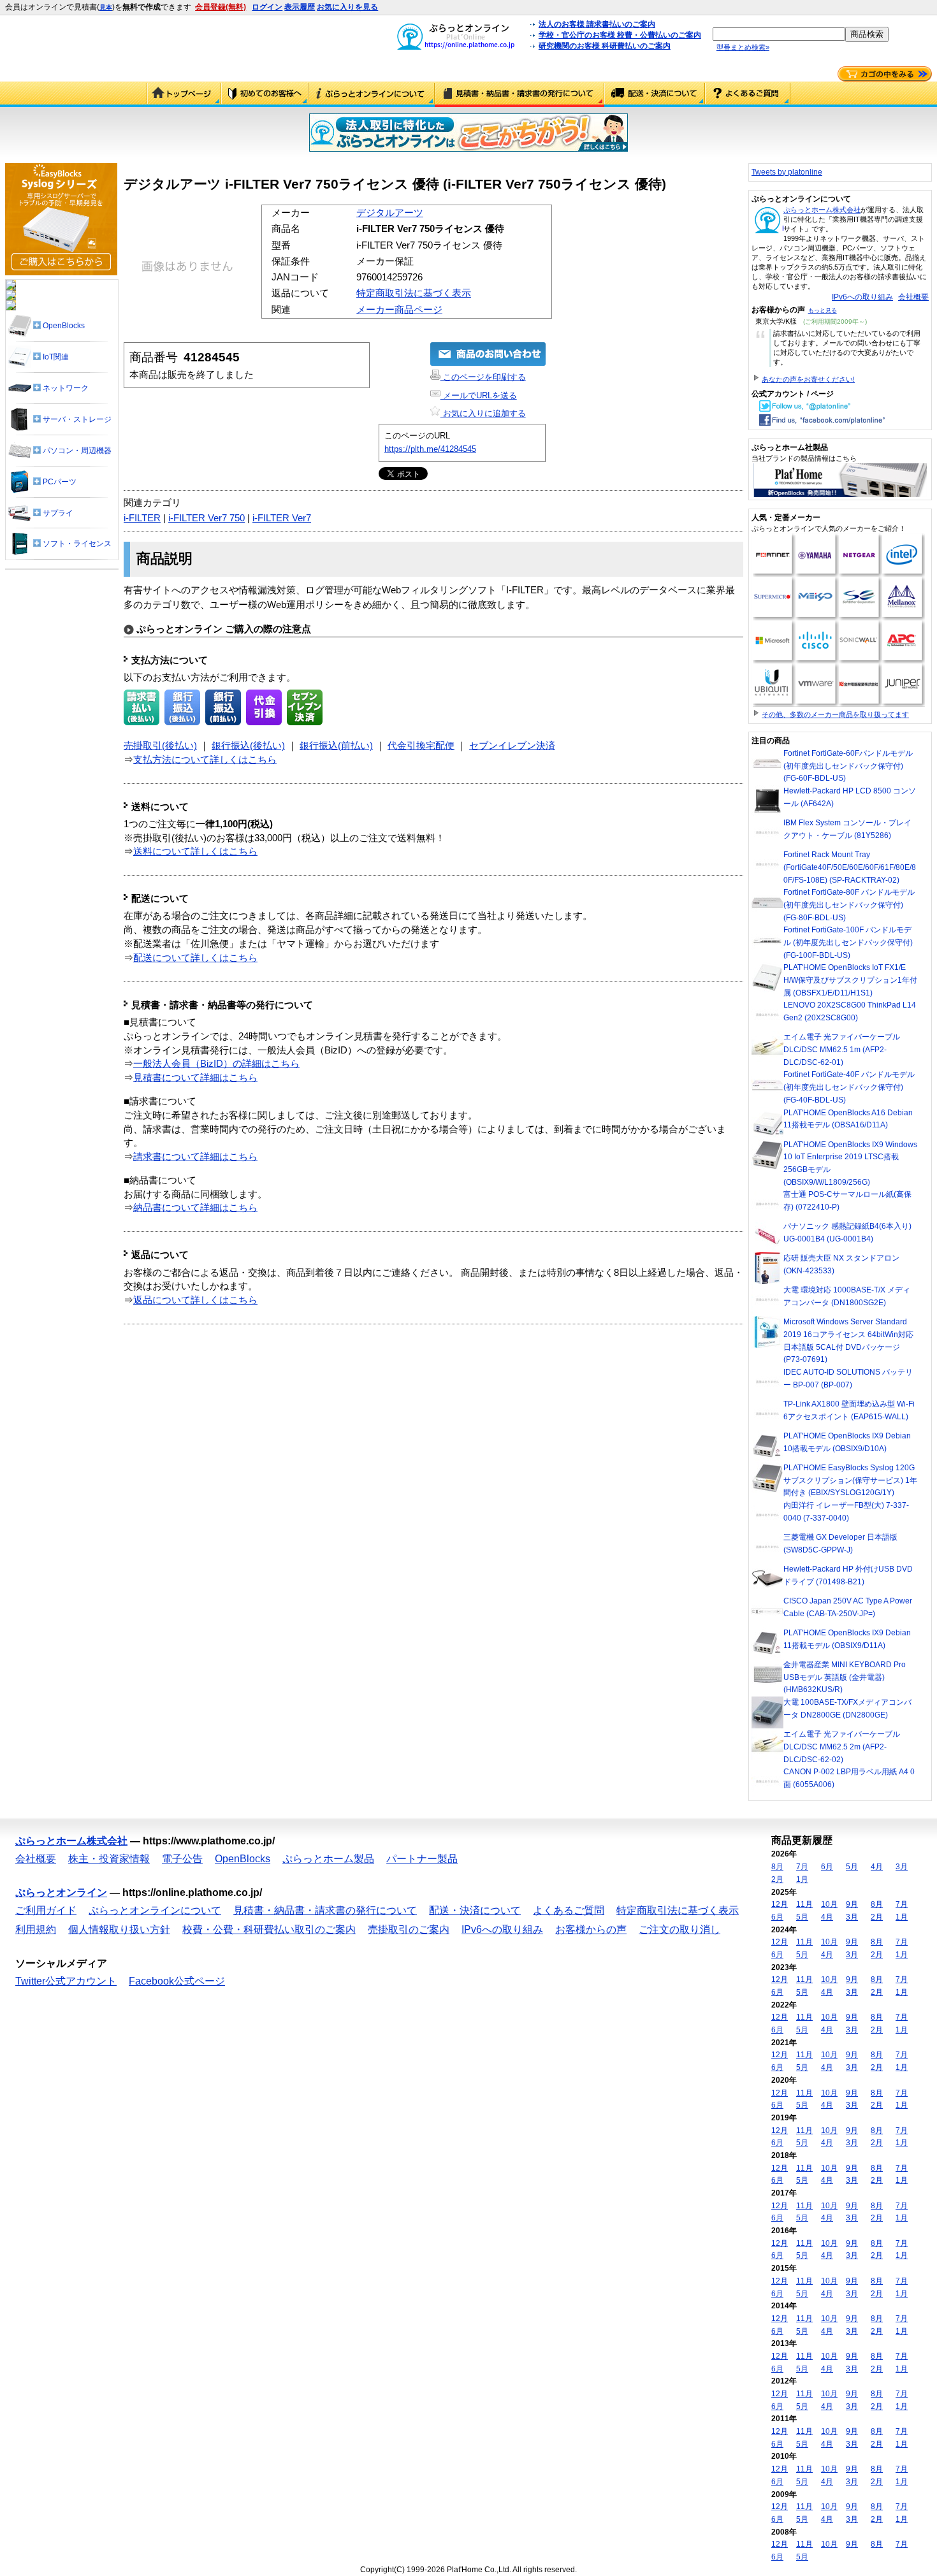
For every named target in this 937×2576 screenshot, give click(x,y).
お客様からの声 (591, 1929)
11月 (804, 1904)
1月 (802, 1879)
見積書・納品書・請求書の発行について (519, 94)
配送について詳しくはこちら (195, 958)
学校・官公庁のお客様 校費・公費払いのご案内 (620, 35)
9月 (852, 1904)
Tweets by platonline (787, 172)
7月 (802, 1867)
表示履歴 (300, 7)
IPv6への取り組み (862, 297)
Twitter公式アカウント (66, 1981)
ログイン (267, 7)
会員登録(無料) (221, 7)
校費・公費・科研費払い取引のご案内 (269, 1929)
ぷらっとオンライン (61, 1892)
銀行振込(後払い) (248, 746)
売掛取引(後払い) (160, 746)
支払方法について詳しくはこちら (205, 760)
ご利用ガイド (265, 94)
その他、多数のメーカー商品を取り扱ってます (835, 714)
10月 (829, 1904)
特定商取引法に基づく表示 (414, 293)
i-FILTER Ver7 (282, 518)
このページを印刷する (483, 377)
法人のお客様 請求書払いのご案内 (597, 24)
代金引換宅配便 (421, 746)
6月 (827, 1867)
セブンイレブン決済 (512, 746)
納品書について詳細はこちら (195, 1208)
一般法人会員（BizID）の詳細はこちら (216, 1064)
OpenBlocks (243, 1859)
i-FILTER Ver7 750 (207, 518)
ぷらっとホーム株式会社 (822, 210)
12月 (780, 1904)
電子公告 (182, 1859)
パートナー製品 (422, 1859)
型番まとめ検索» (743, 47)
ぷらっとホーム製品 (328, 1859)
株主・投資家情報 (109, 1859)
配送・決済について (655, 94)
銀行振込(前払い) (336, 746)
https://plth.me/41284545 (430, 449)
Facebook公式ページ (177, 1981)
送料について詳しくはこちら (195, 851)
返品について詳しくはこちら (195, 1300)
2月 (777, 1879)
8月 (777, 1867)
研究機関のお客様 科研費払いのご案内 (605, 46)
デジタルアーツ (390, 213)
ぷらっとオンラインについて (372, 94)
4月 (877, 1867)
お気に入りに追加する (483, 413)
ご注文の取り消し (679, 1929)
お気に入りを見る (347, 7)
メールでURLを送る (479, 395)
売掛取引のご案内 (409, 1929)
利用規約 (36, 1929)
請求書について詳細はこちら (195, 1157)
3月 (902, 1867)
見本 (106, 7)
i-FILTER (142, 518)
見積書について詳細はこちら (195, 1078)
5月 (852, 1867)
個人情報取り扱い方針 (119, 1929)
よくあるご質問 (748, 94)
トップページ (184, 94)
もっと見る (823, 310)
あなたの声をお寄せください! (808, 379)
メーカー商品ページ (399, 310)
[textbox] (779, 34)
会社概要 (913, 297)
